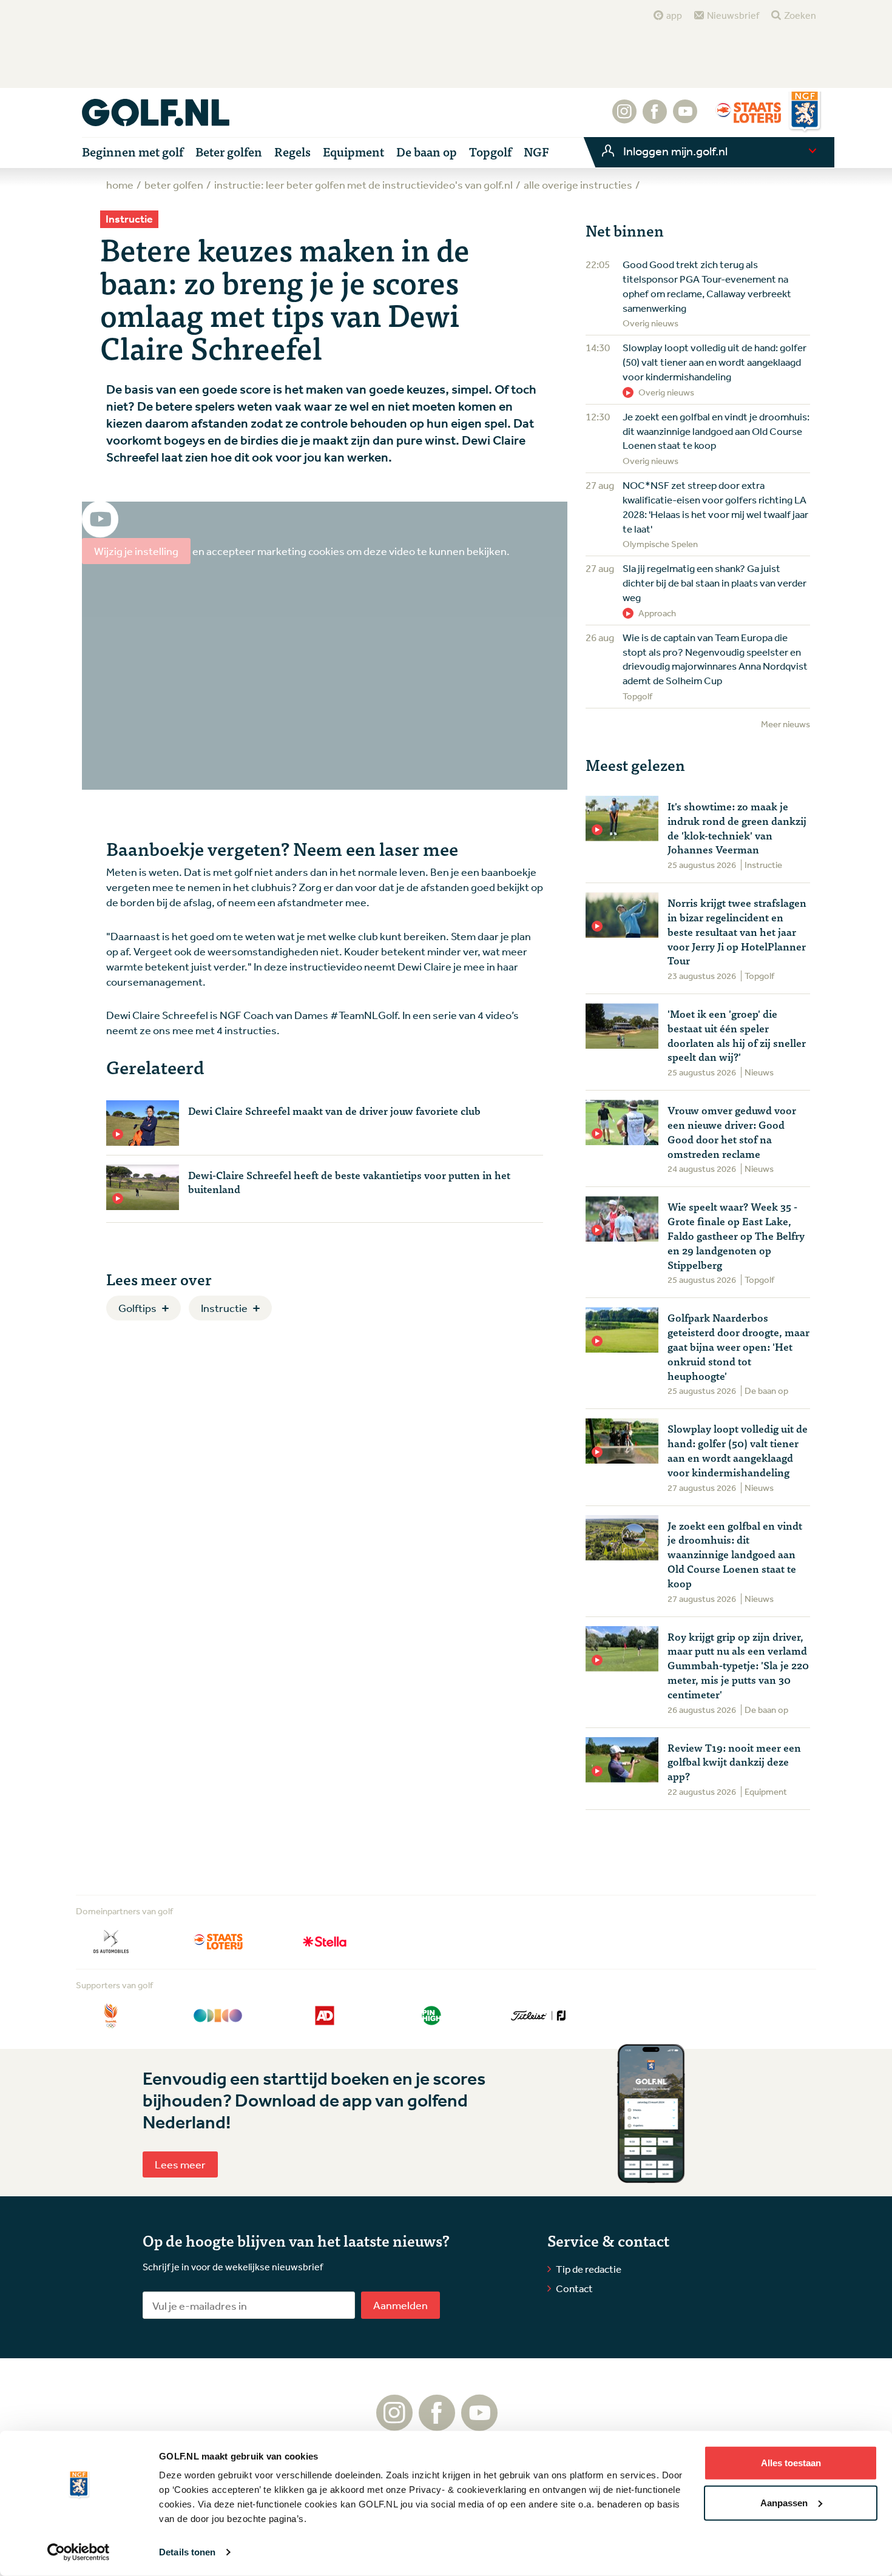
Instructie (224, 1308)
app (674, 15)
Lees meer (180, 2164)
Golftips (137, 1308)
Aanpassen (784, 2502)
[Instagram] (624, 118)
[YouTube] (685, 118)
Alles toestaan (791, 2463)
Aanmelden (400, 2305)
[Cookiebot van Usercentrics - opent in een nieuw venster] (79, 2552)
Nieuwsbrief (733, 15)
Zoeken (800, 15)
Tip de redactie (589, 2269)
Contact (574, 2288)
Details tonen (187, 2552)
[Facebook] (655, 118)
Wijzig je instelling (136, 551)
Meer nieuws (786, 724)
